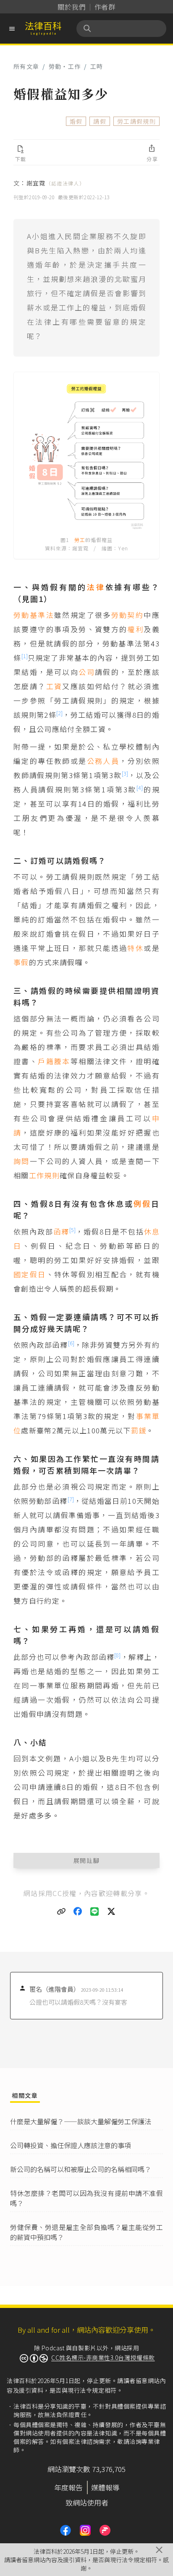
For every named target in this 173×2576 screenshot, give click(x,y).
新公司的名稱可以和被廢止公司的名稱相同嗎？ (81, 2169)
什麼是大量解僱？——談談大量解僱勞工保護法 (81, 2121)
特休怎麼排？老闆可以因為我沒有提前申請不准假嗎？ (86, 2198)
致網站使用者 (87, 2502)
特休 (135, 948)
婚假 (76, 121)
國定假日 (30, 1274)
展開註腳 (87, 1860)
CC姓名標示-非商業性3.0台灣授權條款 (103, 2357)
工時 (97, 66)
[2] (59, 713)
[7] (71, 1499)
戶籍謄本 (54, 1061)
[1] (25, 656)
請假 (100, 121)
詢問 (22, 1161)
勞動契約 (128, 615)
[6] (71, 1343)
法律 (96, 587)
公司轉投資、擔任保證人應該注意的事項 (71, 2145)
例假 (142, 1203)
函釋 (61, 1231)
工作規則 (44, 1175)
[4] (140, 788)
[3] (125, 773)
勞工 (80, 540)
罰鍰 (139, 1430)
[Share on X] (112, 1912)
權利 (135, 629)
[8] (117, 1655)
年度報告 (68, 2487)
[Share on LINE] (95, 1912)
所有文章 (26, 66)
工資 (54, 686)
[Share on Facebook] (78, 1912)
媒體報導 (105, 2487)
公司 (87, 672)
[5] (72, 1230)
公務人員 (103, 761)
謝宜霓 (56, 183)
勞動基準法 (34, 615)
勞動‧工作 (65, 66)
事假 (21, 962)
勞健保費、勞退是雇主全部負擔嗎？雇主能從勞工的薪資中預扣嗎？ (86, 2232)
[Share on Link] (61, 1912)
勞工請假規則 (136, 121)
